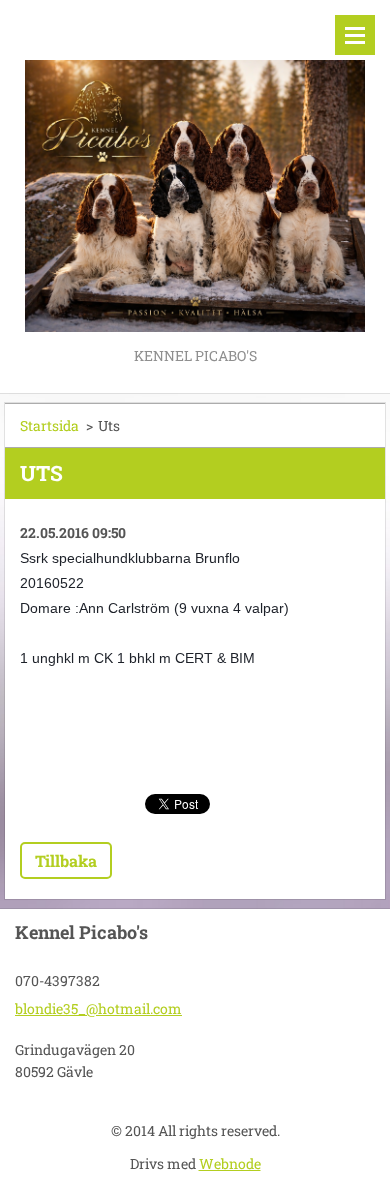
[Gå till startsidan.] (195, 171)
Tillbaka (66, 860)
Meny (355, 35)
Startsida (49, 425)
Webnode (230, 1163)
